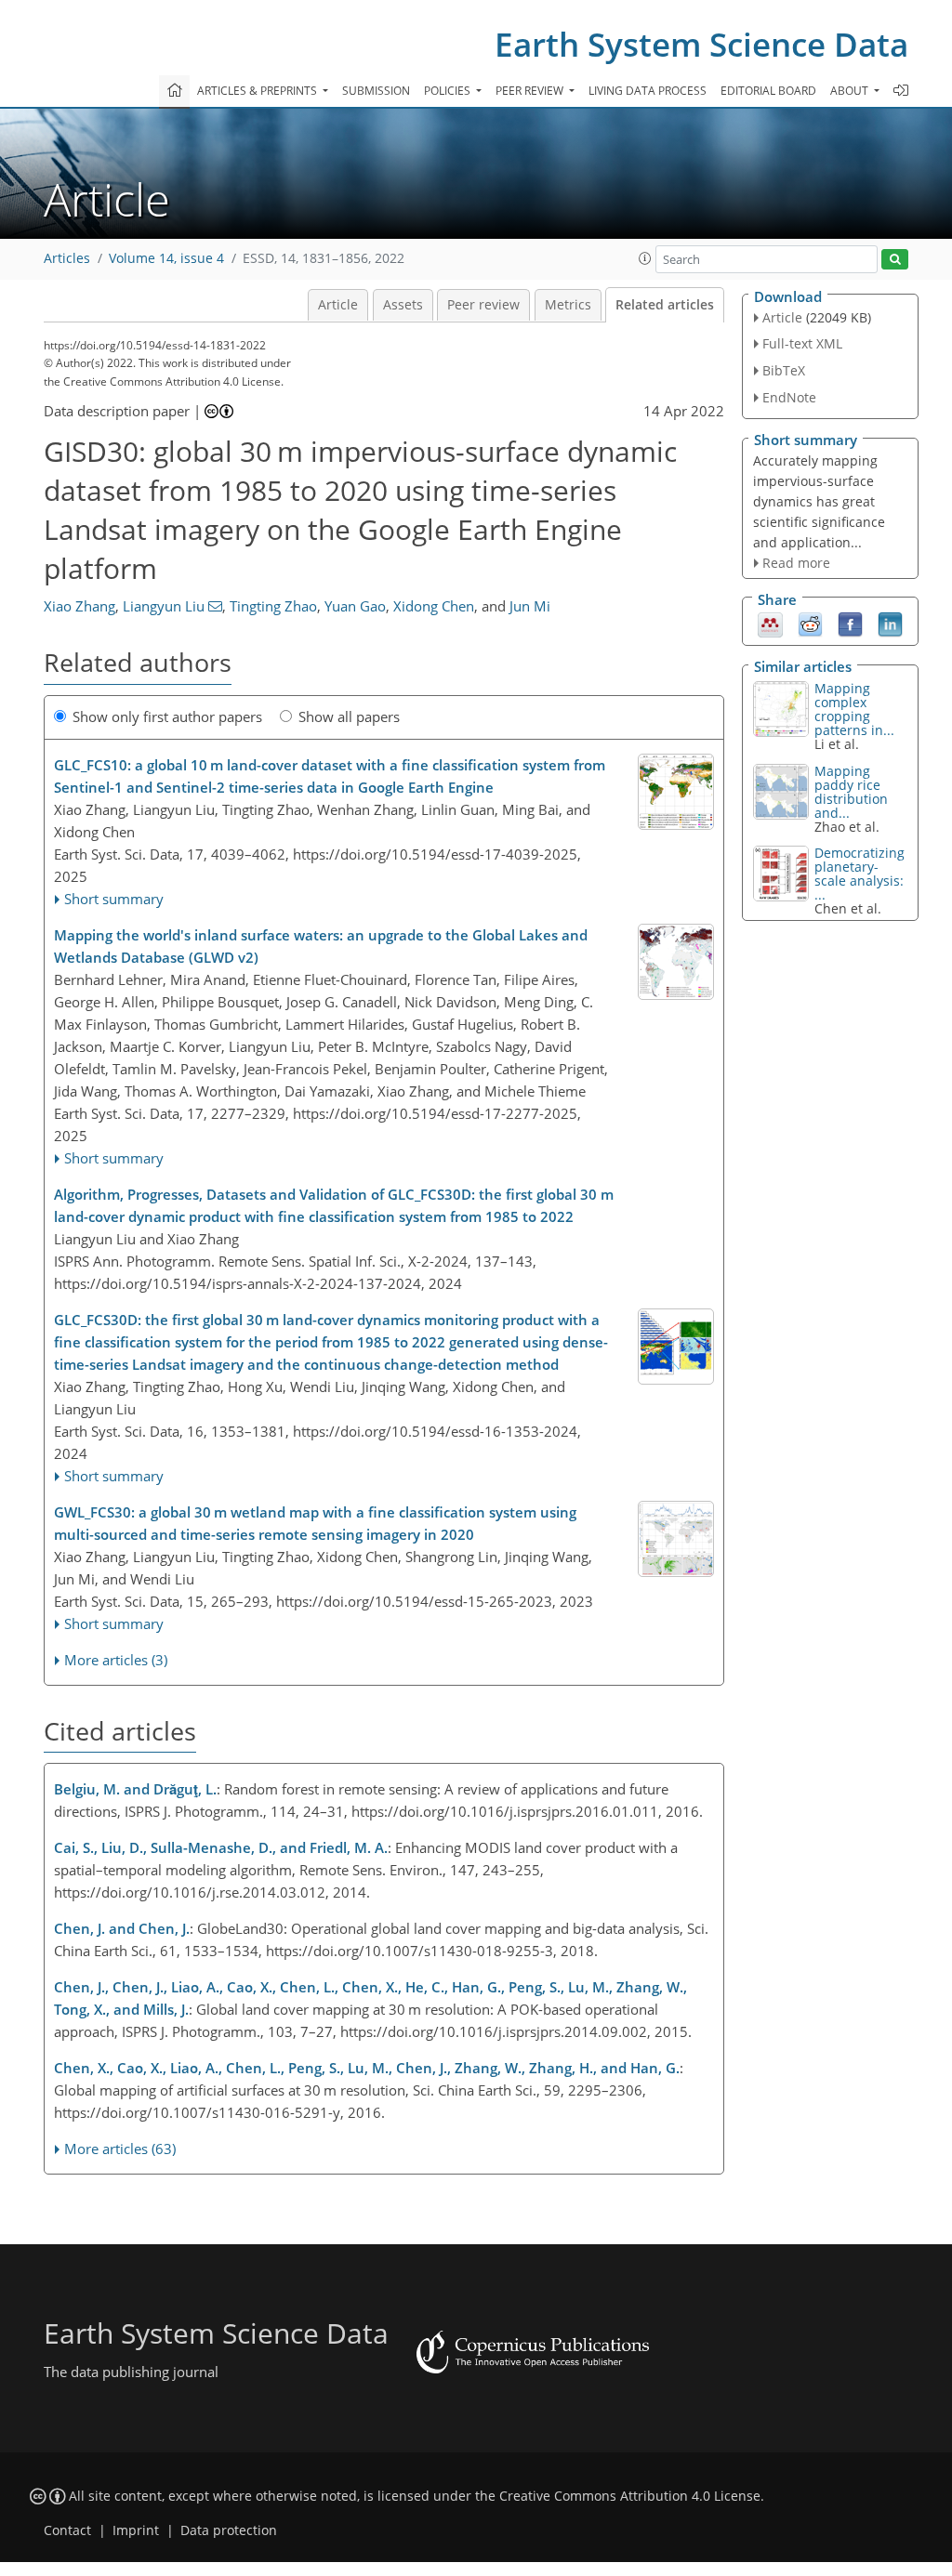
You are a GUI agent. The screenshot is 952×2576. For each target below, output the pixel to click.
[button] (645, 258)
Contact (67, 2530)
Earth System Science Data (701, 44)
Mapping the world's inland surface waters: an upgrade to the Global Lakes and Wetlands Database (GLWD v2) (321, 946)
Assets (403, 305)
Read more (796, 563)
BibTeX (784, 370)
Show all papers (349, 716)
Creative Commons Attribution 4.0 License (630, 2496)
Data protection (229, 2530)
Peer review (483, 305)
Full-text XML (802, 343)
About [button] (851, 91)
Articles (67, 258)
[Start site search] (895, 260)
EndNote (789, 397)
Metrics (568, 305)
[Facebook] (850, 624)
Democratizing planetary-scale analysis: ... (859, 874)
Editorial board (768, 91)
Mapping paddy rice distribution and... (851, 792)
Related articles (665, 305)
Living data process (648, 91)
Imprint (136, 2530)
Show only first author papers (167, 716)
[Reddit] (810, 624)
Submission (376, 91)
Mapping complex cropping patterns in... (854, 709)
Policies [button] (449, 91)
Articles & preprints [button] (258, 91)
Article (338, 305)
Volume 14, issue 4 (166, 258)
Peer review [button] (531, 91)
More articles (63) (120, 2149)
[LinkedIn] (890, 624)
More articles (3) (116, 1660)
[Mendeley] (770, 624)
